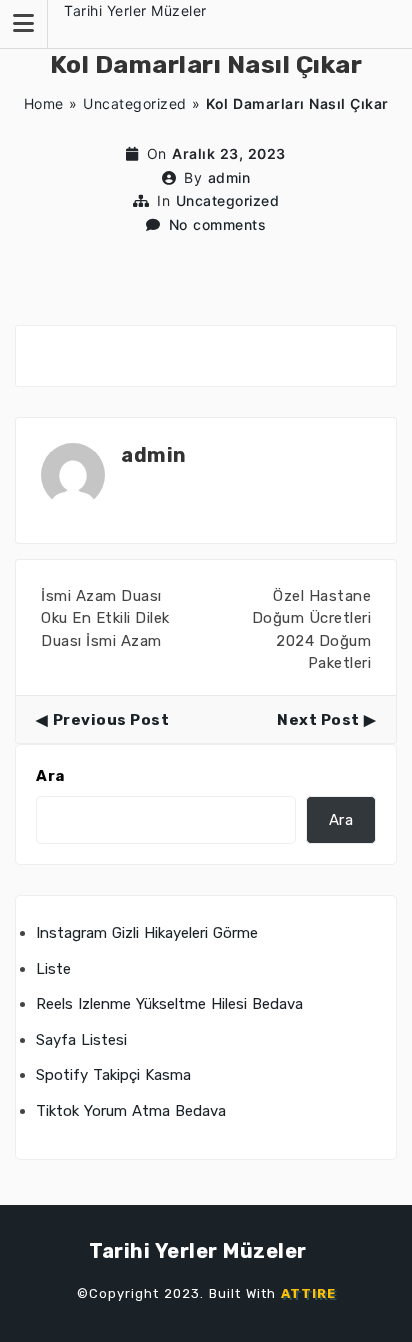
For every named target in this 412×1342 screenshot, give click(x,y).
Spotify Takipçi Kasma (113, 1075)
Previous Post (111, 720)
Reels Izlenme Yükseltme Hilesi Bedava (169, 1004)
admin (229, 177)
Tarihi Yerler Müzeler (135, 10)
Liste (53, 969)
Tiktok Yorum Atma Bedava (131, 1111)
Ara (50, 776)
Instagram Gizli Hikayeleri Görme (147, 933)
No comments (218, 224)
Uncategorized (135, 103)
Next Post (318, 720)
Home (44, 103)
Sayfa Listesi (81, 1040)
